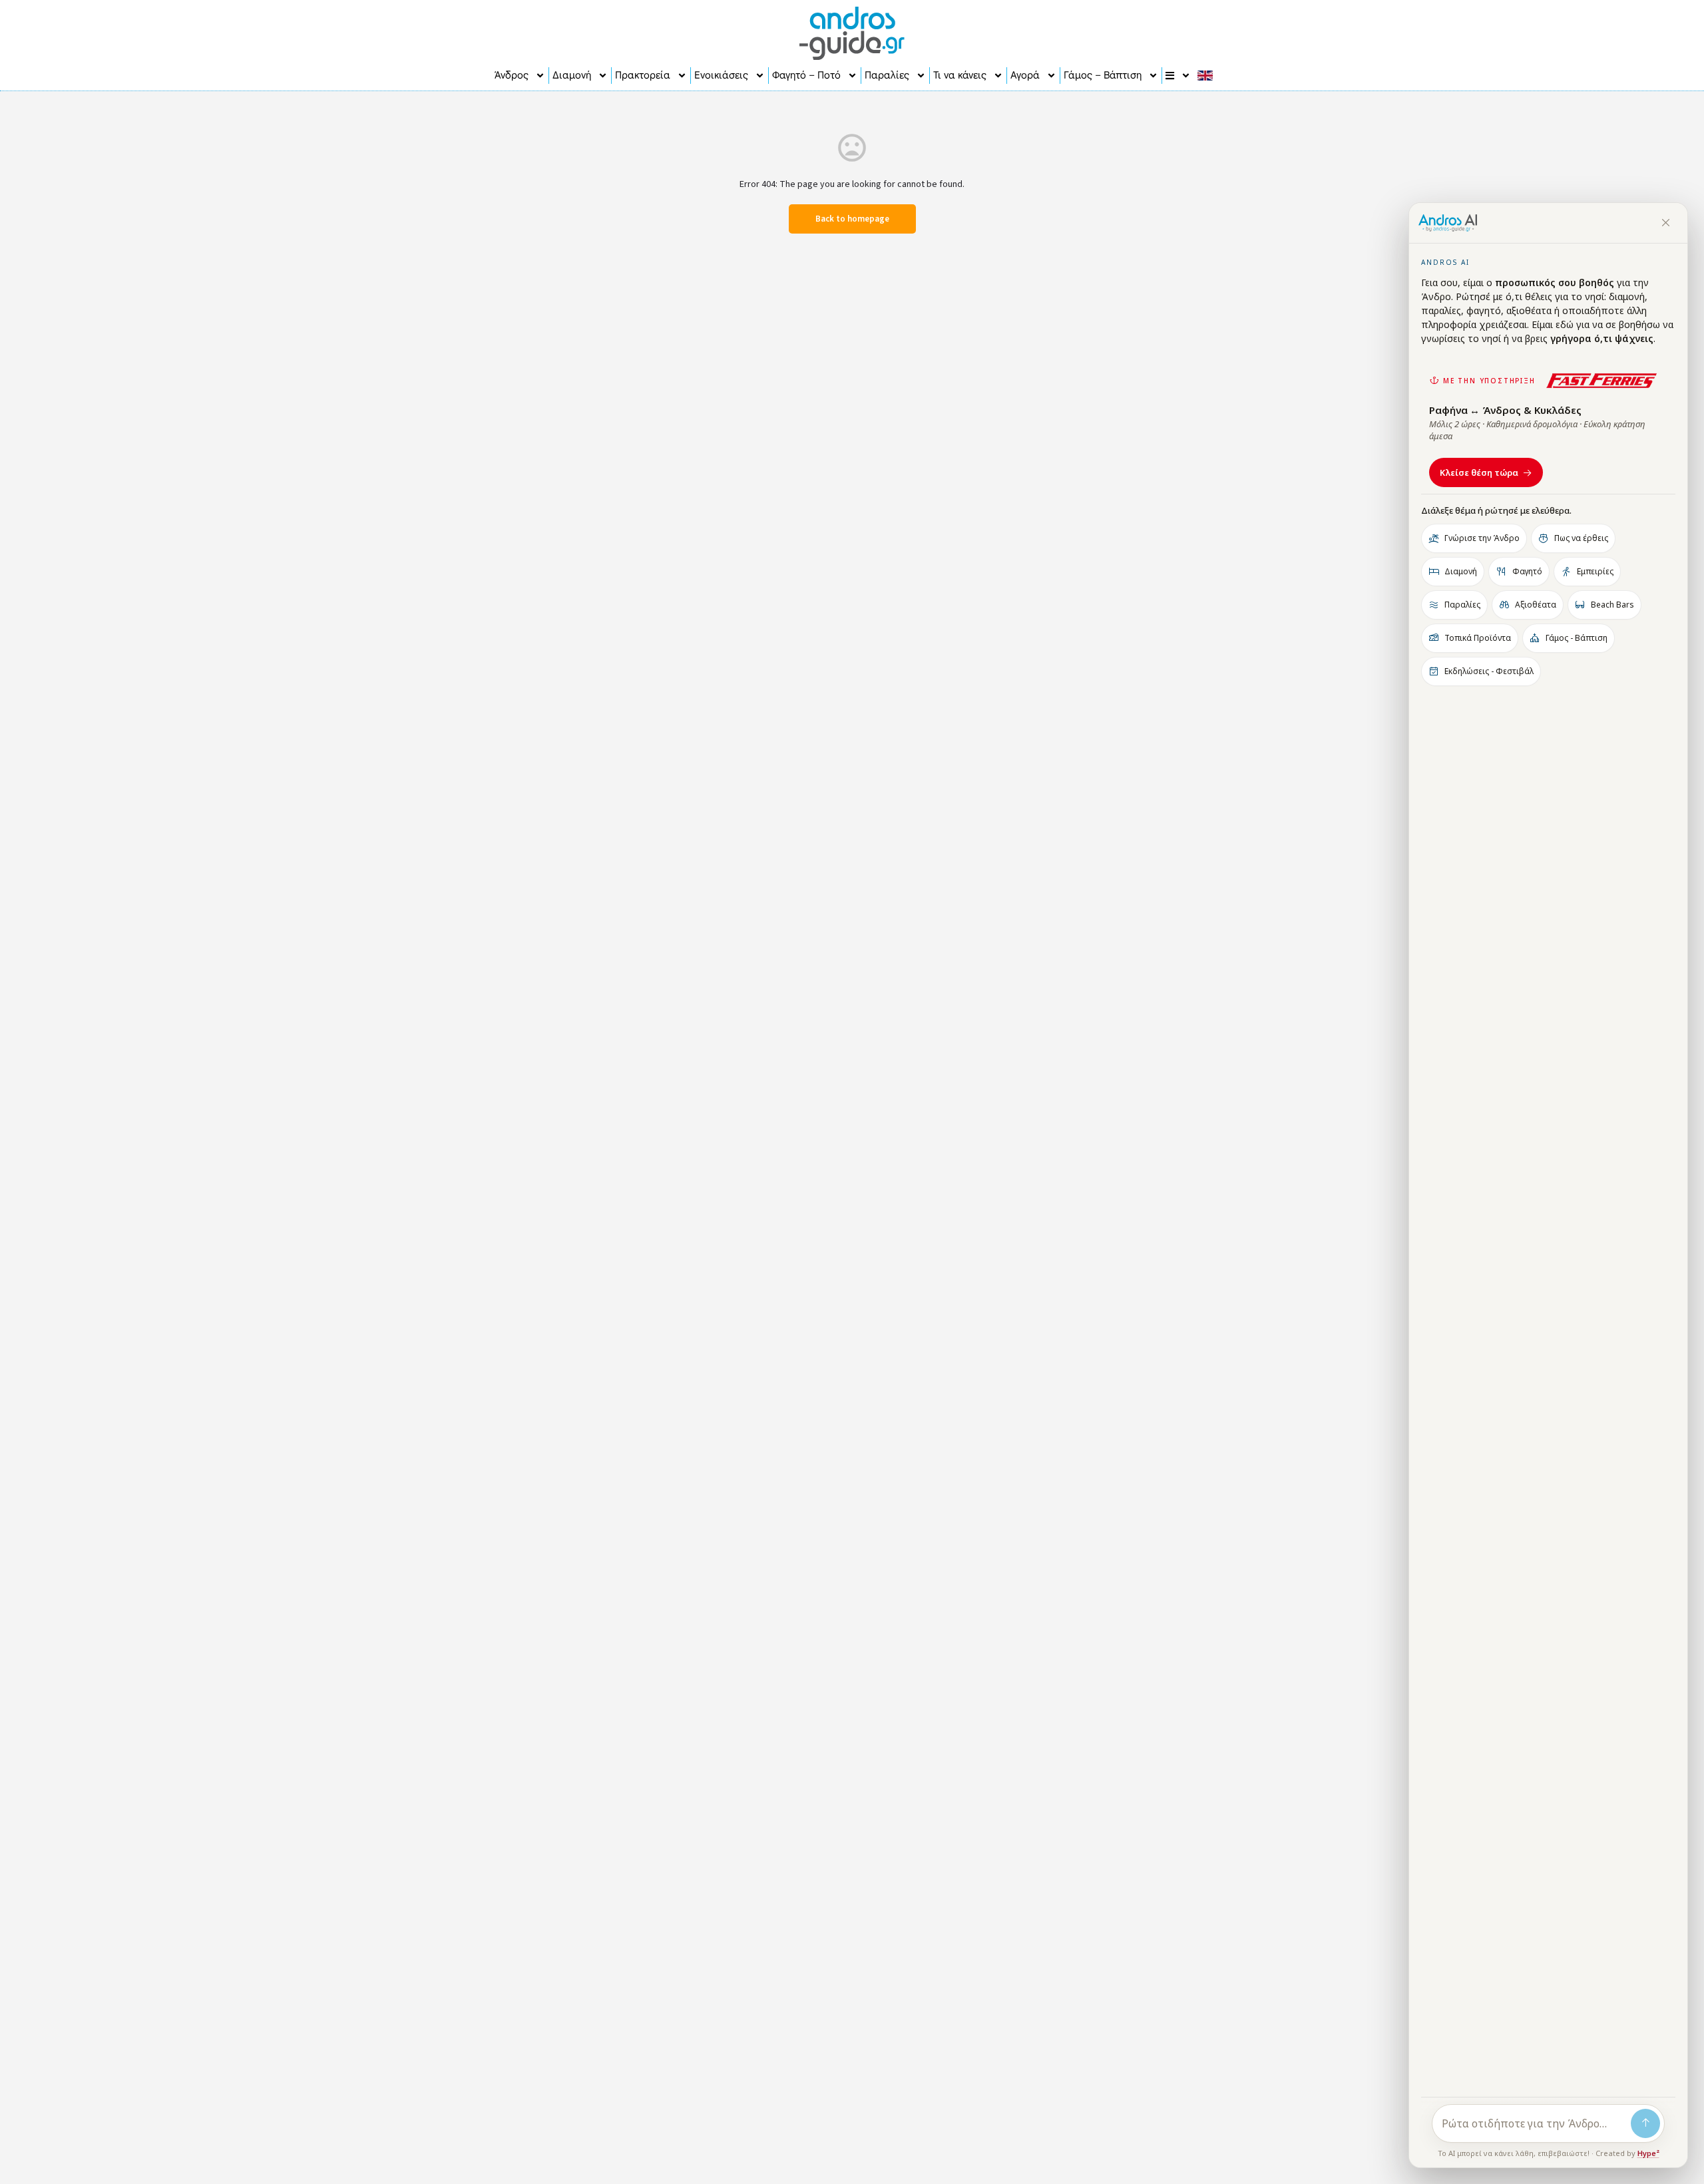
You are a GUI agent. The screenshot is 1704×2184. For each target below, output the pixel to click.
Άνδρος (512, 75)
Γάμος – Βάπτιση (1103, 75)
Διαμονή (572, 75)
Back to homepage (852, 219)
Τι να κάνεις (960, 75)
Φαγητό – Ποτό (806, 75)
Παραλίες (887, 75)
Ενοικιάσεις (721, 75)
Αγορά (1025, 75)
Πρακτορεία (643, 75)
